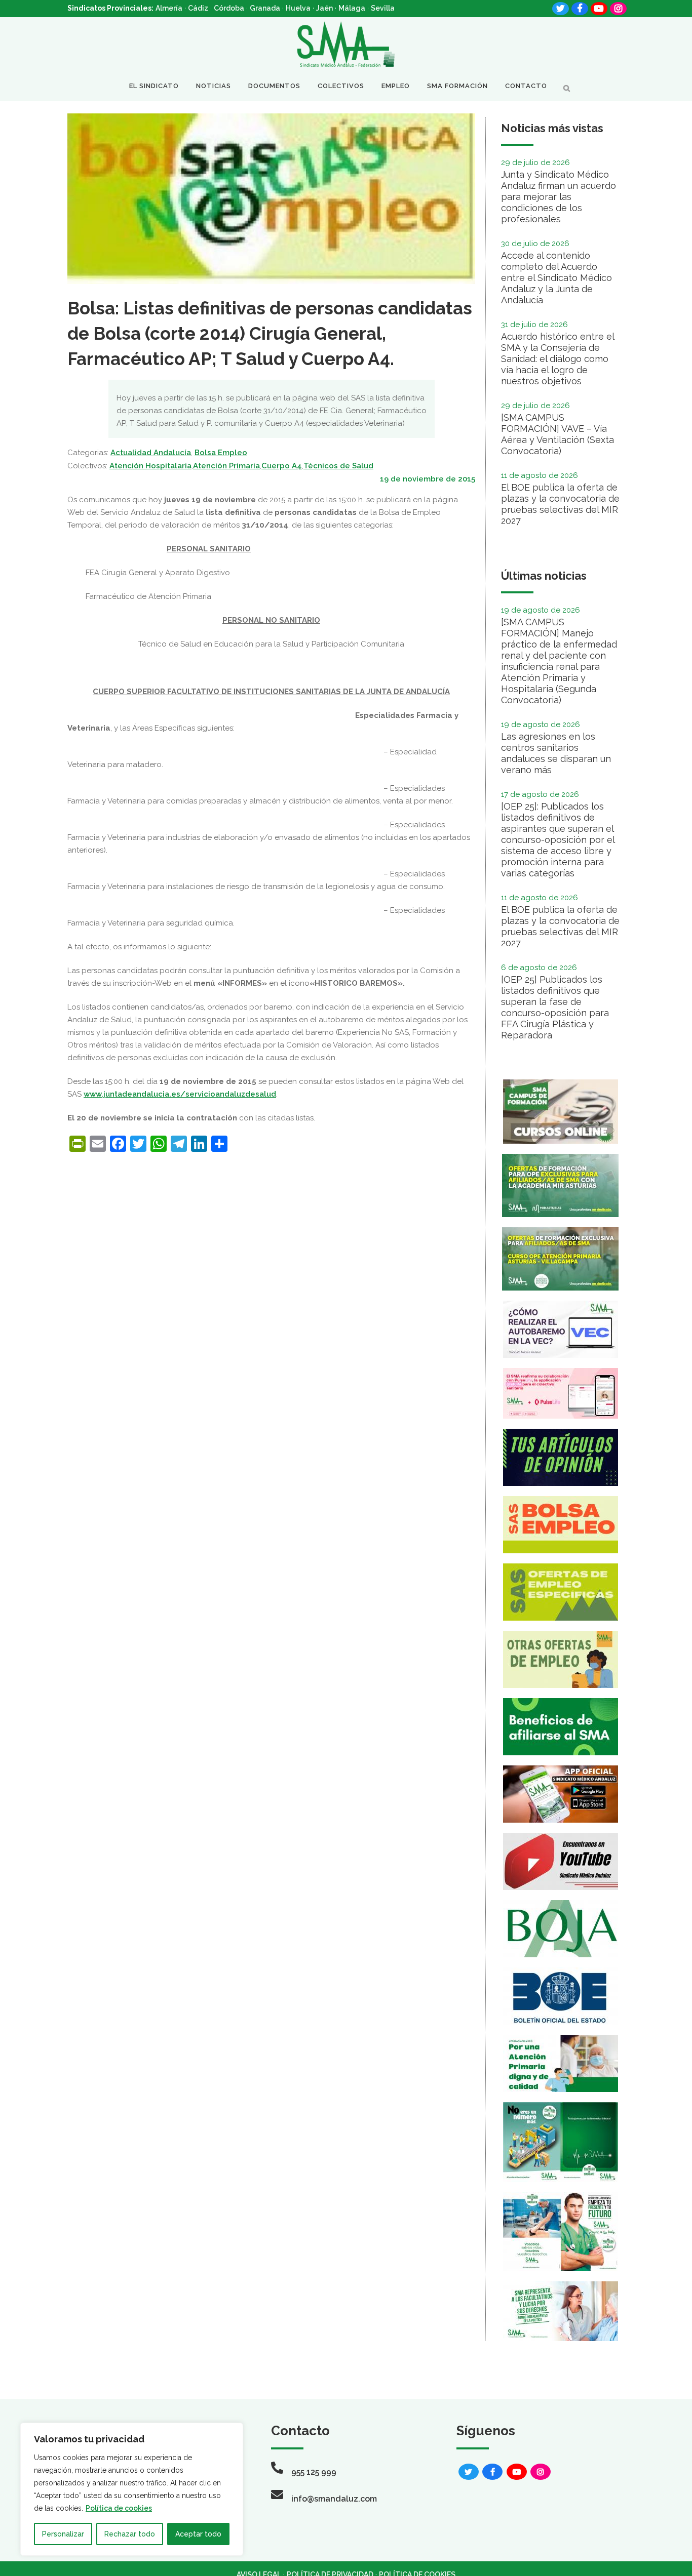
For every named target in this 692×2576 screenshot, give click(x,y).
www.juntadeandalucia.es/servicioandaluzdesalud (180, 1094)
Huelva (298, 8)
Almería (169, 8)
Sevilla (383, 8)
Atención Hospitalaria (150, 466)
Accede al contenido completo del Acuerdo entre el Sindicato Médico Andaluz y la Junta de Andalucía (556, 278)
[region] (132, 2489)
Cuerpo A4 (282, 466)
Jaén (324, 8)
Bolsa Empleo (221, 453)
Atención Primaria (226, 466)
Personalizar (63, 2534)
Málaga (352, 8)
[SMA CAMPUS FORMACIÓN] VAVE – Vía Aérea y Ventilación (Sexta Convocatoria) (558, 434)
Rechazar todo (130, 2534)
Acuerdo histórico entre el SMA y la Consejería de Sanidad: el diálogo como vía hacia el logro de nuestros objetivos (558, 359)
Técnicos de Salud (338, 466)
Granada (265, 8)
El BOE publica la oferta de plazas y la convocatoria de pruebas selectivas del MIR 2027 (560, 504)
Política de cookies (119, 2508)
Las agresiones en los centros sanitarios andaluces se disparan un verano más (556, 753)
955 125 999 (314, 2472)
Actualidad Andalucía (151, 453)
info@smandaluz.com (334, 2499)
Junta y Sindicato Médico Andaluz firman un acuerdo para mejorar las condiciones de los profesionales (559, 197)
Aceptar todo (198, 2534)
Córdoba (229, 8)
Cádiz (198, 8)
